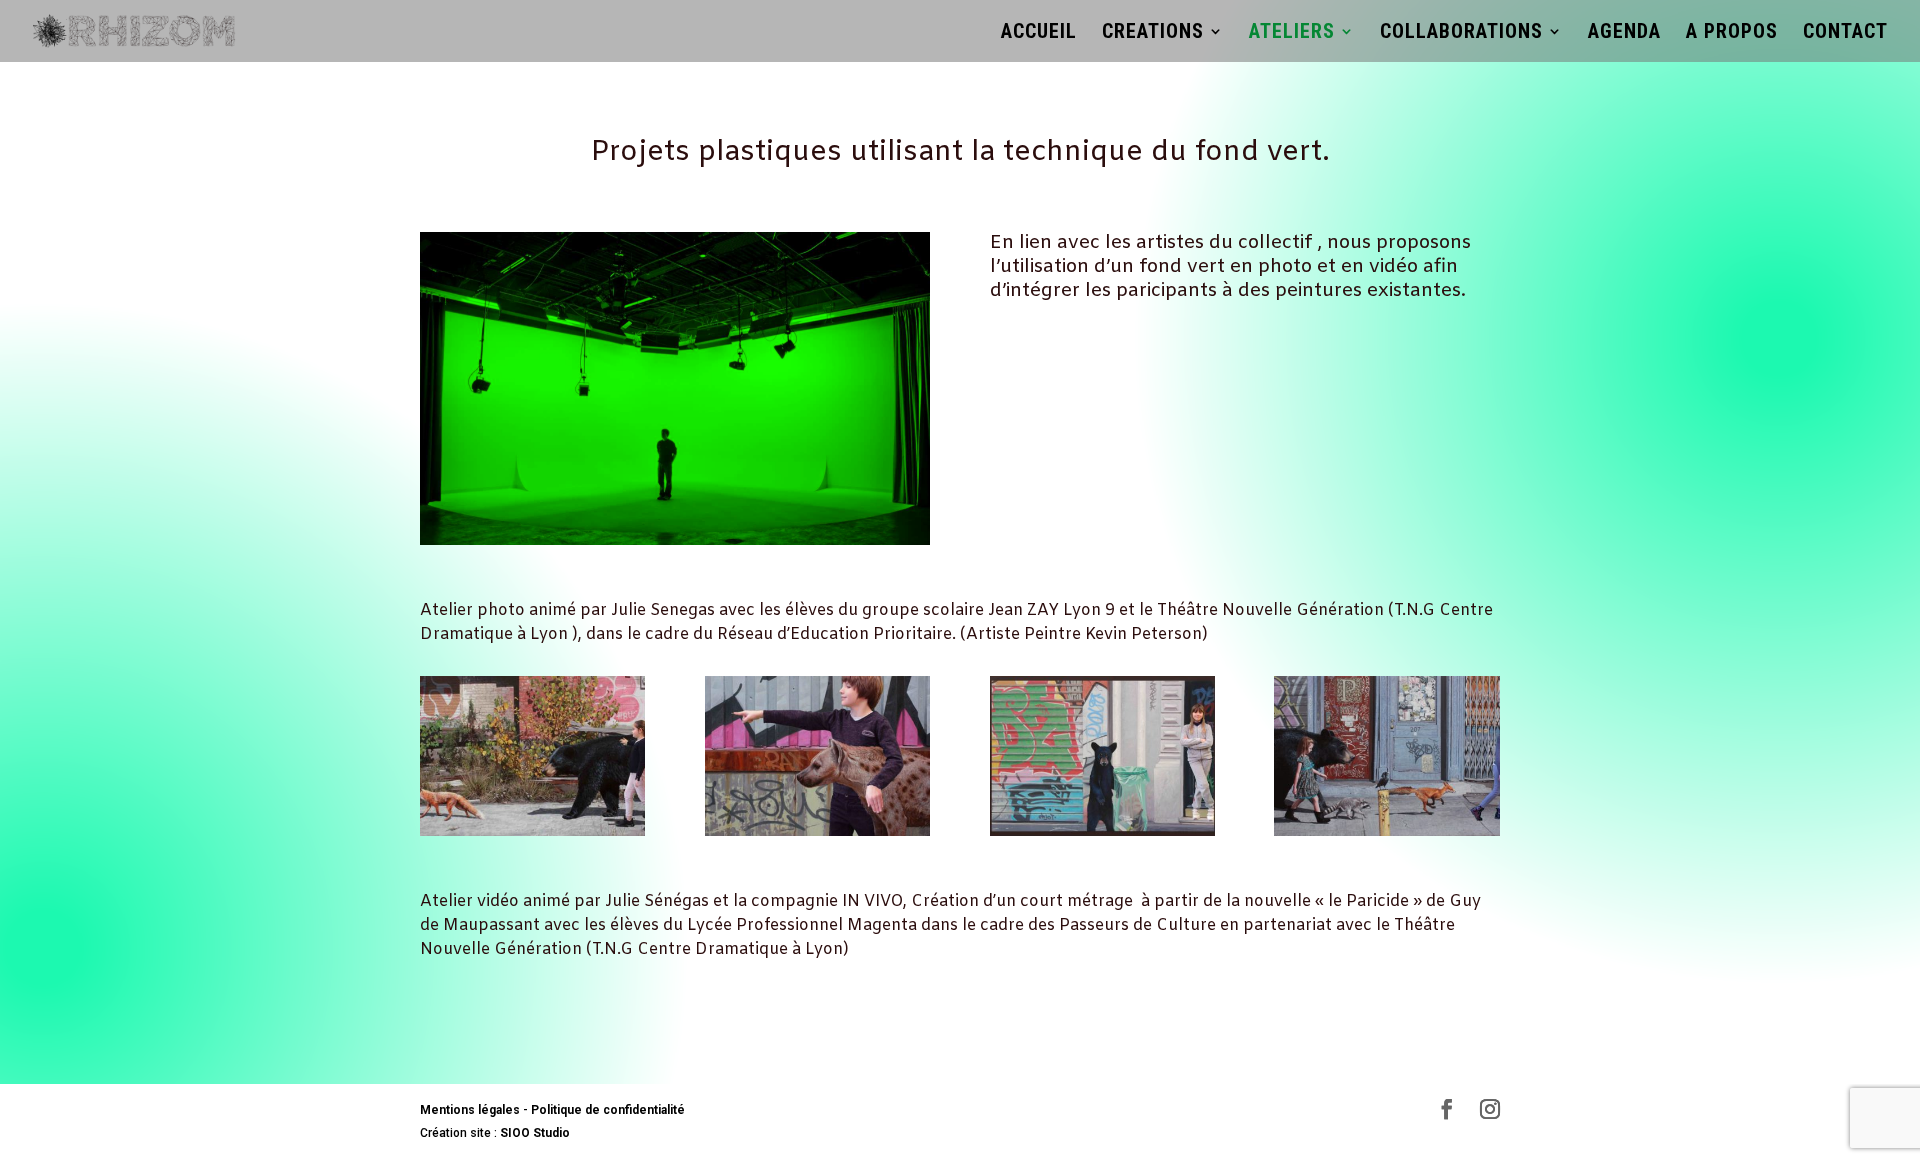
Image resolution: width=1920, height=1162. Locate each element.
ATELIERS (1292, 33)
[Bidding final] (817, 831)
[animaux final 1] (532, 831)
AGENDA (1624, 33)
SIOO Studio (533, 1133)
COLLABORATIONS (1461, 33)
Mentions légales (470, 1110)
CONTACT (1845, 33)
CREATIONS (1153, 33)
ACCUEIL (1039, 33)
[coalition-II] (1386, 831)
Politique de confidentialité (608, 1110)
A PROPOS (1732, 33)
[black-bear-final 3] (1102, 831)
